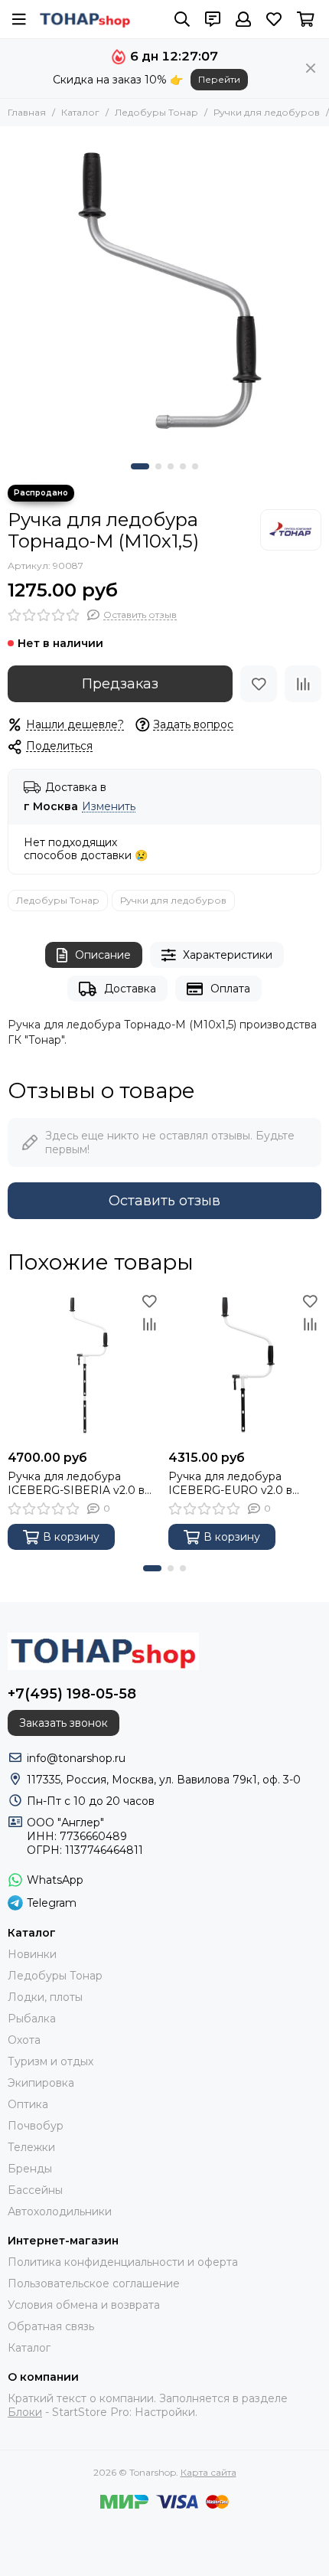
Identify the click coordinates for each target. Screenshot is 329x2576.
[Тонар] (291, 530)
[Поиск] (182, 19)
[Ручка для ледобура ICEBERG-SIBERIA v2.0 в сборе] (84, 1366)
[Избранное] (259, 684)
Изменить (109, 807)
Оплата (230, 989)
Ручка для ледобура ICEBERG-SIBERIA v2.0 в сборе (76, 1483)
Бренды (30, 2169)
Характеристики (228, 955)
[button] (140, 466)
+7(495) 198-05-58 (72, 1694)
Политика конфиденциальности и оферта (123, 2262)
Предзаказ (120, 684)
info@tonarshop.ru (76, 1758)
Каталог (80, 112)
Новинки (32, 1954)
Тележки (31, 2147)
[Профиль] (243, 19)
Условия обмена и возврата (84, 2305)
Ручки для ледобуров (267, 112)
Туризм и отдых (50, 2061)
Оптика (28, 2104)
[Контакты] (213, 19)
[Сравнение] (303, 684)
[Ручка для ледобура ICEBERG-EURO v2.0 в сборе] (245, 1366)
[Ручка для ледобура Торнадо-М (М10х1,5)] (164, 291)
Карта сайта (208, 2472)
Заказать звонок (64, 1723)
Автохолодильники (60, 2212)
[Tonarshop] (85, 19)
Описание (103, 955)
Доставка (130, 989)
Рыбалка (32, 2019)
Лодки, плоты (45, 1997)
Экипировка (41, 2083)
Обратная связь (51, 2326)
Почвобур (36, 2126)
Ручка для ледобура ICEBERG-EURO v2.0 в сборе (230, 1483)
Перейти (219, 79)
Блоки (25, 2412)
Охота (24, 2040)
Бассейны (35, 2190)
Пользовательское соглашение (94, 2283)
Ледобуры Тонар (156, 112)
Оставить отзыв (164, 1201)
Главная (27, 112)
